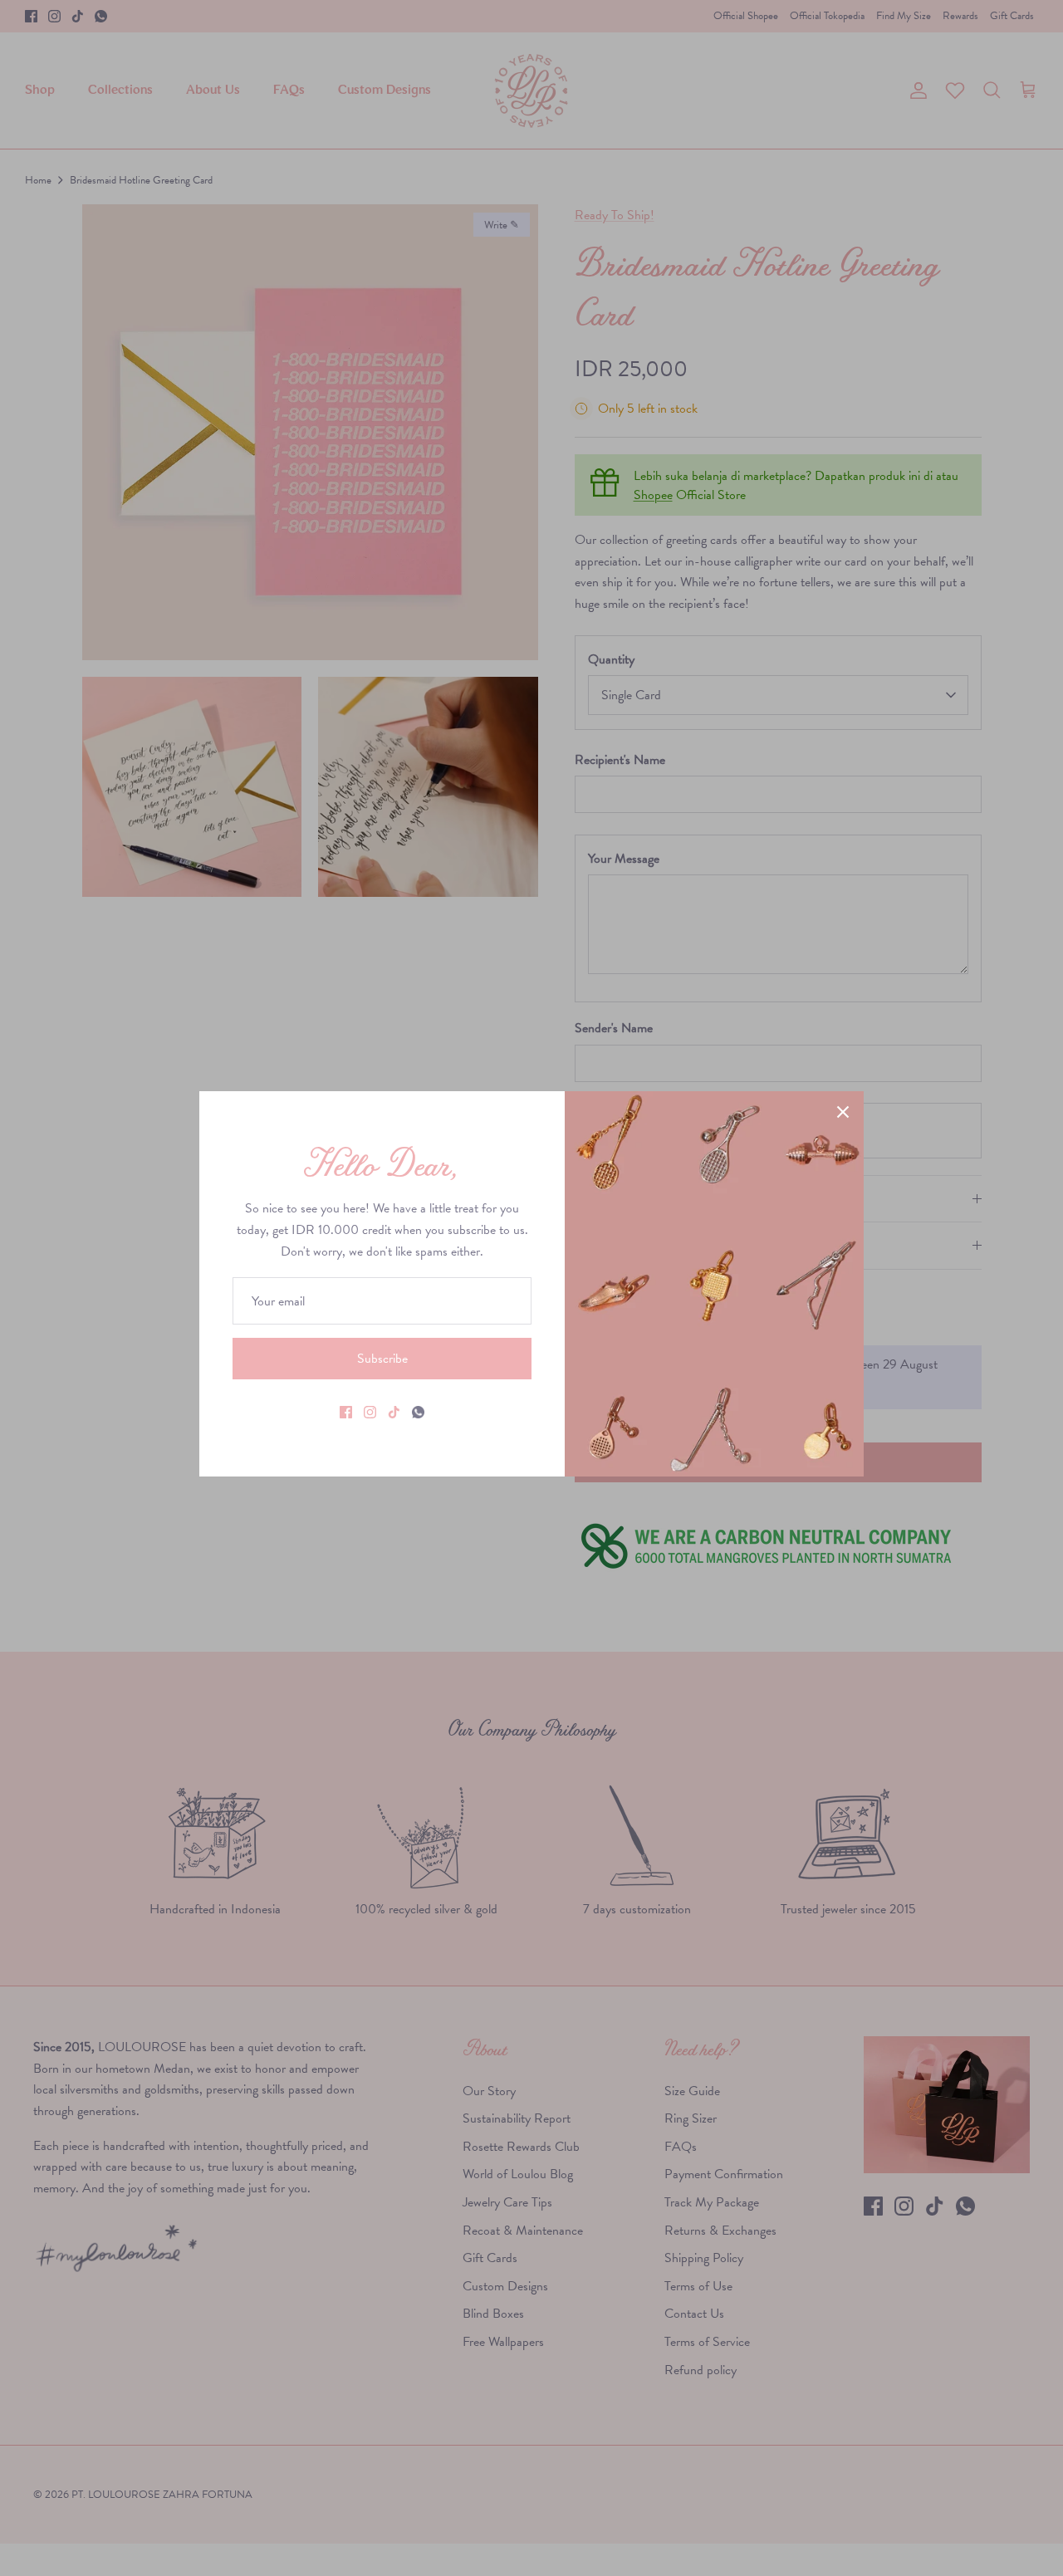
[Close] (843, 1112)
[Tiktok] (394, 1412)
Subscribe (382, 1358)
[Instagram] (370, 1412)
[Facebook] (346, 1412)
